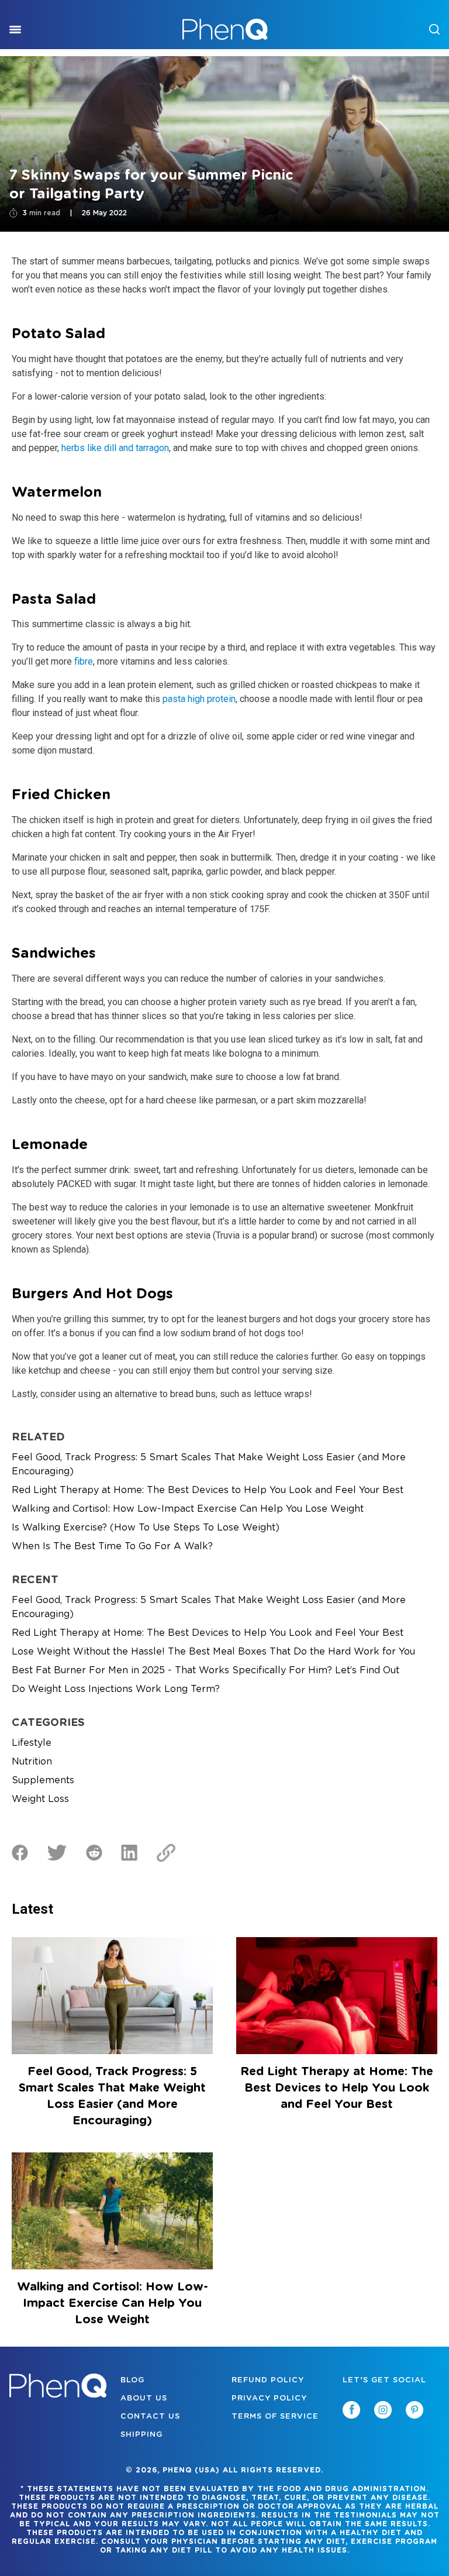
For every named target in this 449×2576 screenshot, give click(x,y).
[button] (448, 2575)
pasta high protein (199, 699)
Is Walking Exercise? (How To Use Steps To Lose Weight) (146, 1528)
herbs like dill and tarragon (115, 448)
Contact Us (150, 2417)
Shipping (141, 2435)
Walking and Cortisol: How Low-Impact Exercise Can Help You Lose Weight (188, 1509)
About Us (144, 2398)
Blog (132, 2380)
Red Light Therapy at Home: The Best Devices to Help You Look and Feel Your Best (208, 1490)
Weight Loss (40, 1799)
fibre (84, 661)
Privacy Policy (269, 2398)
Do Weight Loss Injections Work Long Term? (116, 1689)
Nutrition (32, 1762)
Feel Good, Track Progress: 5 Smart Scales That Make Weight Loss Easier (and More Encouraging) (209, 1464)
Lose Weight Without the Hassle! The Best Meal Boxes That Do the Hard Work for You (213, 1652)
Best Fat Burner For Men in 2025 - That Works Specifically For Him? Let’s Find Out (205, 1670)
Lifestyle (32, 1743)
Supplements (43, 1780)
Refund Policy (268, 2380)
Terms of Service (275, 2417)
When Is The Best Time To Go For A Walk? (112, 1546)
